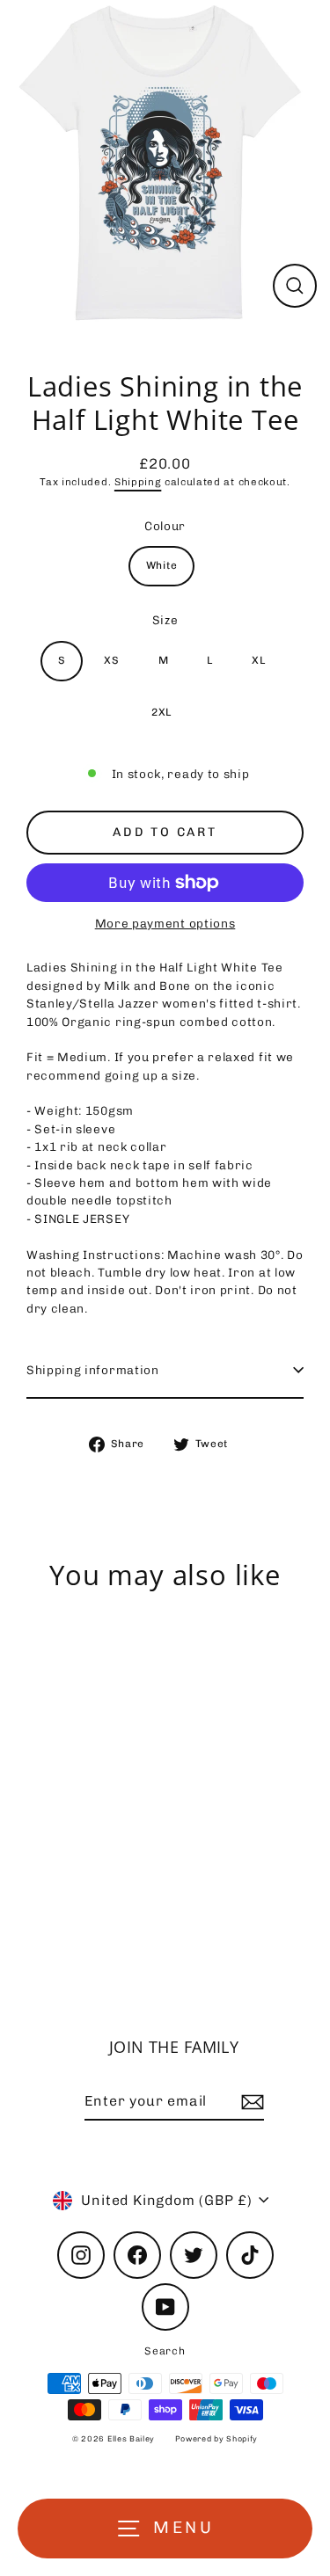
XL (258, 660)
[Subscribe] (250, 2102)
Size (165, 620)
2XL (161, 712)
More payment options (165, 923)
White (161, 565)
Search (165, 2351)
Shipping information (93, 1370)
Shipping (138, 482)
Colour (165, 526)
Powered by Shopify (216, 2439)
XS (111, 660)
